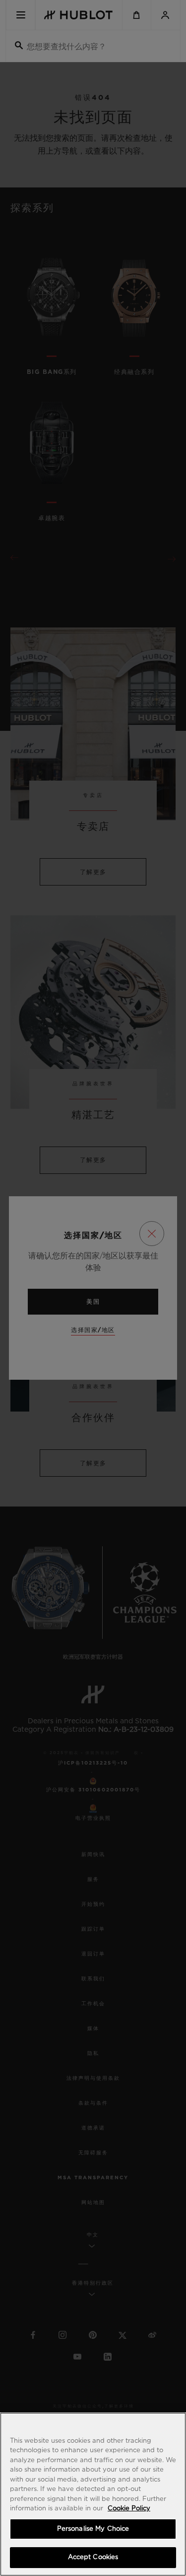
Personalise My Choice (93, 2529)
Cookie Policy (129, 2509)
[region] (93, 2494)
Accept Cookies (93, 2557)
